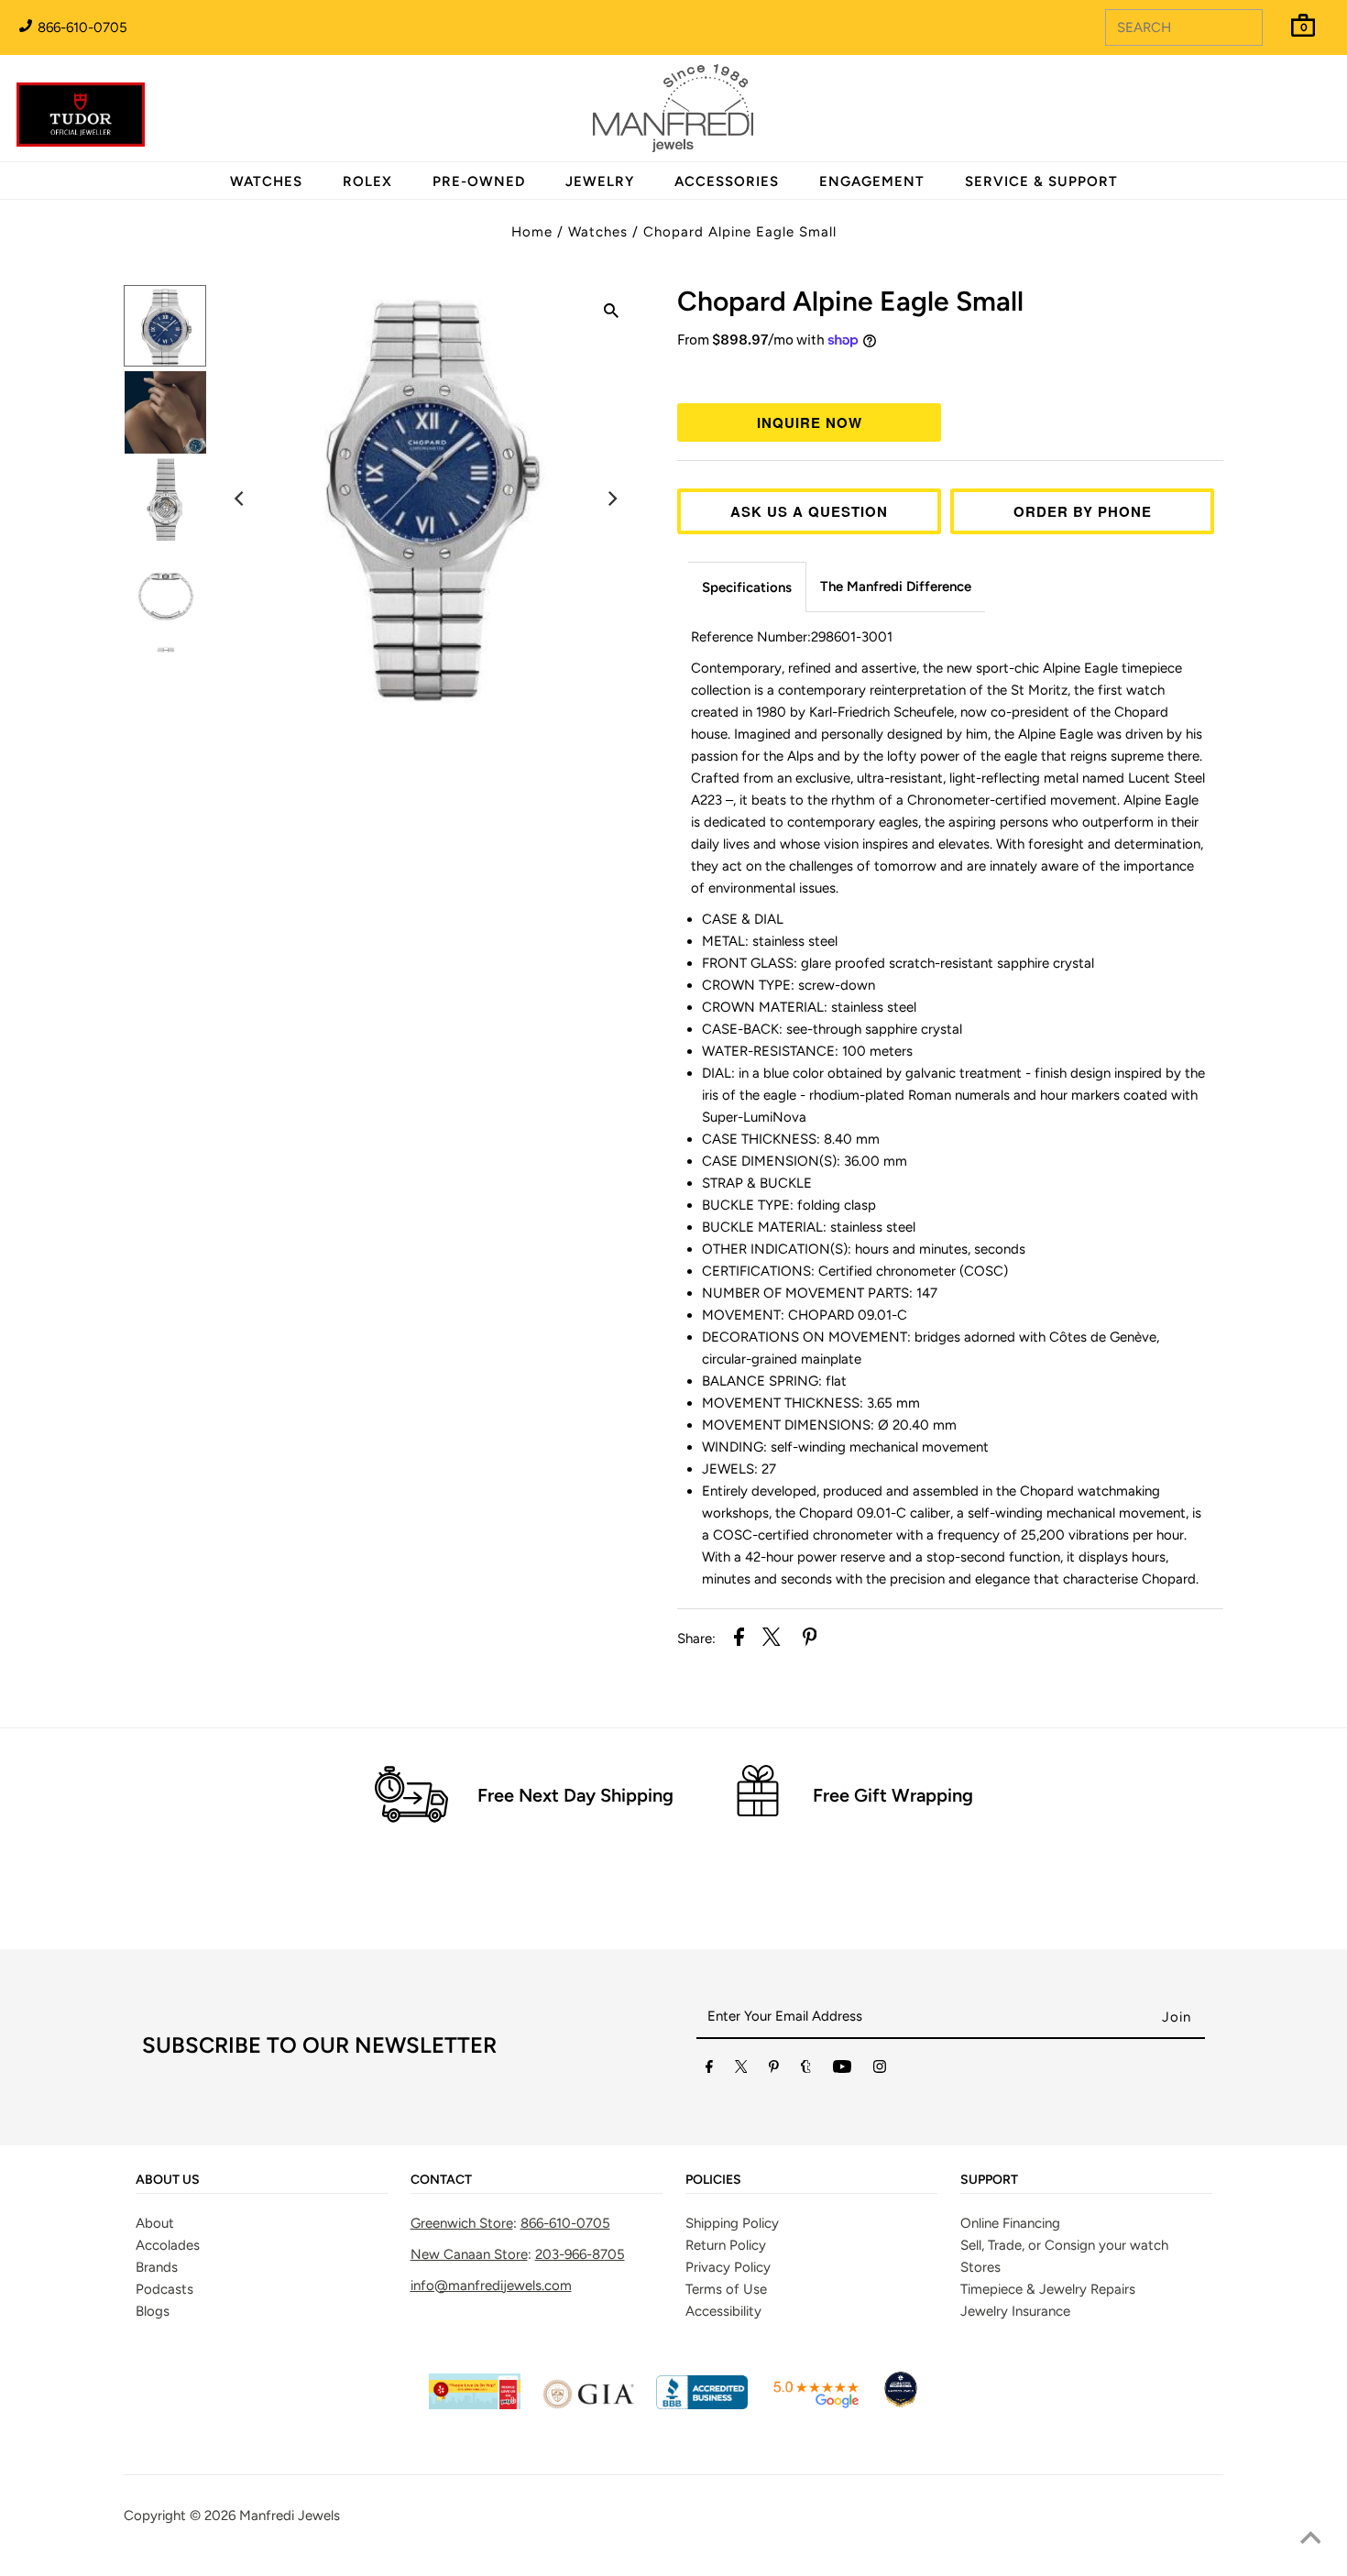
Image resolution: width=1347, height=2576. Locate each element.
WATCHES (266, 181)
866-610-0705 (81, 27)
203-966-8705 (580, 2254)
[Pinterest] (774, 2070)
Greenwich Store (462, 2223)
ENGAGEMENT (872, 181)
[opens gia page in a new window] (588, 2405)
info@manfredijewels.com (491, 2286)
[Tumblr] (806, 2070)
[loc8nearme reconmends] (901, 2405)
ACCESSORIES (727, 181)
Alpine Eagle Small (850, 301)
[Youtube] (842, 2070)
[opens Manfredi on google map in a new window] (816, 2405)
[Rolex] (1258, 119)
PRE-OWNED (479, 181)
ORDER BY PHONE (1083, 511)
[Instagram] (880, 2070)
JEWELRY (600, 181)
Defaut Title (950, 374)
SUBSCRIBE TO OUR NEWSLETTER (319, 2045)
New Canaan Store (469, 2254)
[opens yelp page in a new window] (475, 2405)
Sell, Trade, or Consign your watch (1064, 2245)
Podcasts (164, 2289)
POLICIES (713, 2180)
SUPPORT (989, 2180)
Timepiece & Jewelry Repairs (1048, 2289)
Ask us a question (809, 511)
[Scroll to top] (1310, 2539)
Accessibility (723, 2311)
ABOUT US (168, 2180)
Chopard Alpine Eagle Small (740, 232)
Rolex (1258, 98)
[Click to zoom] (611, 313)
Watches (598, 232)
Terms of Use (726, 2289)
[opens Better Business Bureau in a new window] (702, 2405)
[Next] (611, 499)
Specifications (747, 587)
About (155, 2223)
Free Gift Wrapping (893, 1795)
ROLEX (367, 181)
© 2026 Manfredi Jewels (265, 2516)
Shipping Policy (732, 2223)
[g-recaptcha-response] (673, 2563)
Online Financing (1010, 2223)
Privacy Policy (728, 2267)
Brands (157, 2267)
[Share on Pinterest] (810, 1640)
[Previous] (240, 499)
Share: (696, 1639)
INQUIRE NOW (810, 422)
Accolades (168, 2245)
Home (532, 232)
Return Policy (726, 2245)
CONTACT (441, 2180)
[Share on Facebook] (739, 1640)
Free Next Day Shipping (575, 1795)
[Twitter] (741, 2070)
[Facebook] (709, 2070)
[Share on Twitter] (772, 1640)
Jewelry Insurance (1015, 2311)
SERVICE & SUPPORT (1041, 181)
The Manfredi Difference (896, 586)
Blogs (153, 2311)
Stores (980, 2267)
